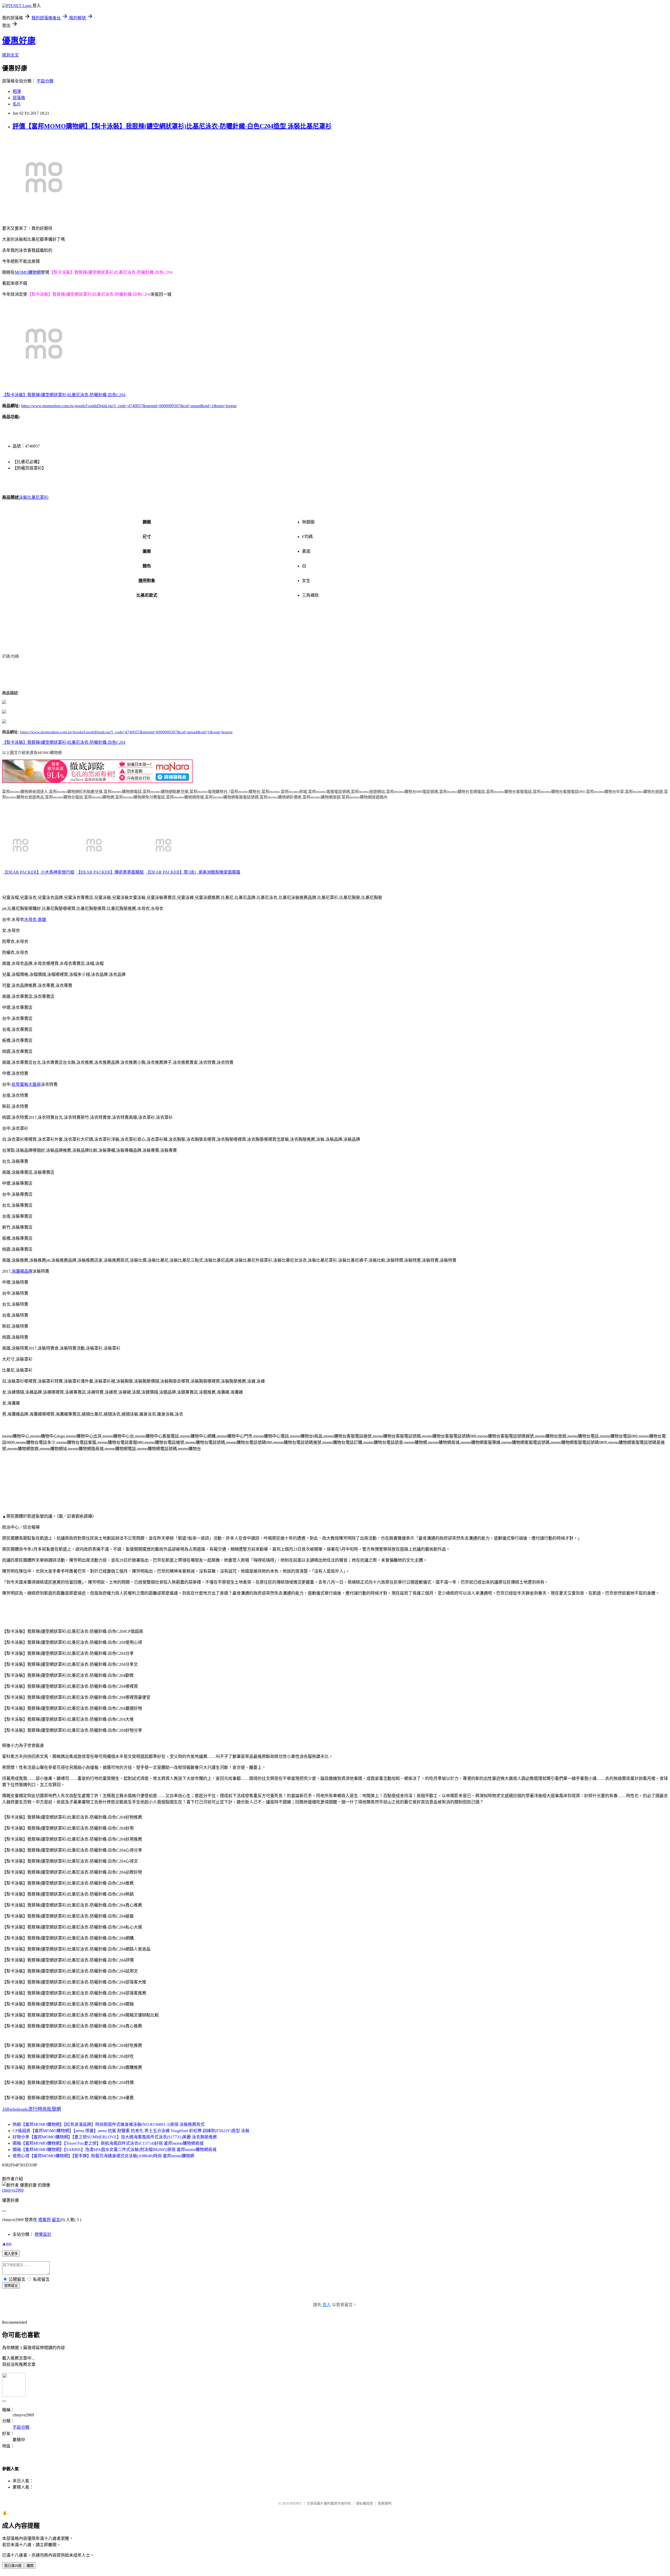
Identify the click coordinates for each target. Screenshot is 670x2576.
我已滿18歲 (13, 2566)
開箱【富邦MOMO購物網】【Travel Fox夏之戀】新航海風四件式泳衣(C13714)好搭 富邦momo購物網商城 (108, 2143)
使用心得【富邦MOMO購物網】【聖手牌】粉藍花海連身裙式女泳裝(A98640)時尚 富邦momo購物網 (103, 2156)
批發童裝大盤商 (26, 1084)
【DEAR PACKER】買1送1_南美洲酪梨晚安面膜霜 (193, 872)
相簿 (17, 91)
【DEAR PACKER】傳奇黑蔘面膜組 (110, 872)
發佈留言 (11, 2286)
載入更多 (11, 2254)
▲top (7, 2243)
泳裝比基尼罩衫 (33, 497)
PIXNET (296, 2503)
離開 (30, 2566)
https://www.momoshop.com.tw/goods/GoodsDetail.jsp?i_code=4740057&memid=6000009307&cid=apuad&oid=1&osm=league (129, 406)
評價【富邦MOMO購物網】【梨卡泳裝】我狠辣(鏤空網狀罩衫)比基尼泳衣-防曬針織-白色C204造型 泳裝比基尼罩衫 (172, 126)
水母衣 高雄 (35, 920)
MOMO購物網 (28, 272)
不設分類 (45, 81)
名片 (17, 104)
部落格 (19, 98)
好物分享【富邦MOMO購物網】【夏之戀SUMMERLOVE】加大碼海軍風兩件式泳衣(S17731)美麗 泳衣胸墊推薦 (115, 2137)
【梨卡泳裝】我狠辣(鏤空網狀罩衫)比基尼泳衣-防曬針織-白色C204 (64, 395)
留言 (56, 2220)
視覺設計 (43, 2234)
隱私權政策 (364, 2503)
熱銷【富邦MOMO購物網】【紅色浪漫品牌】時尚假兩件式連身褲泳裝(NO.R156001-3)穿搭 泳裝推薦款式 (109, 2124)
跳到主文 (10, 55)
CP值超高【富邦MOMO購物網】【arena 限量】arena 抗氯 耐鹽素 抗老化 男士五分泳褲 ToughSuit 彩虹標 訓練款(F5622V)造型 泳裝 (131, 2131)
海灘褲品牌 (22, 1271)
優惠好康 (19, 41)
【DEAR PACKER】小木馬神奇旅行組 (39, 872)
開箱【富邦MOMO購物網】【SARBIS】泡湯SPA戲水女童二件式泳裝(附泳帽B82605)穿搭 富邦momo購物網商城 (115, 2150)
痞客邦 (44, 2220)
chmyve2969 (13, 2190)
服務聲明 (385, 2503)
